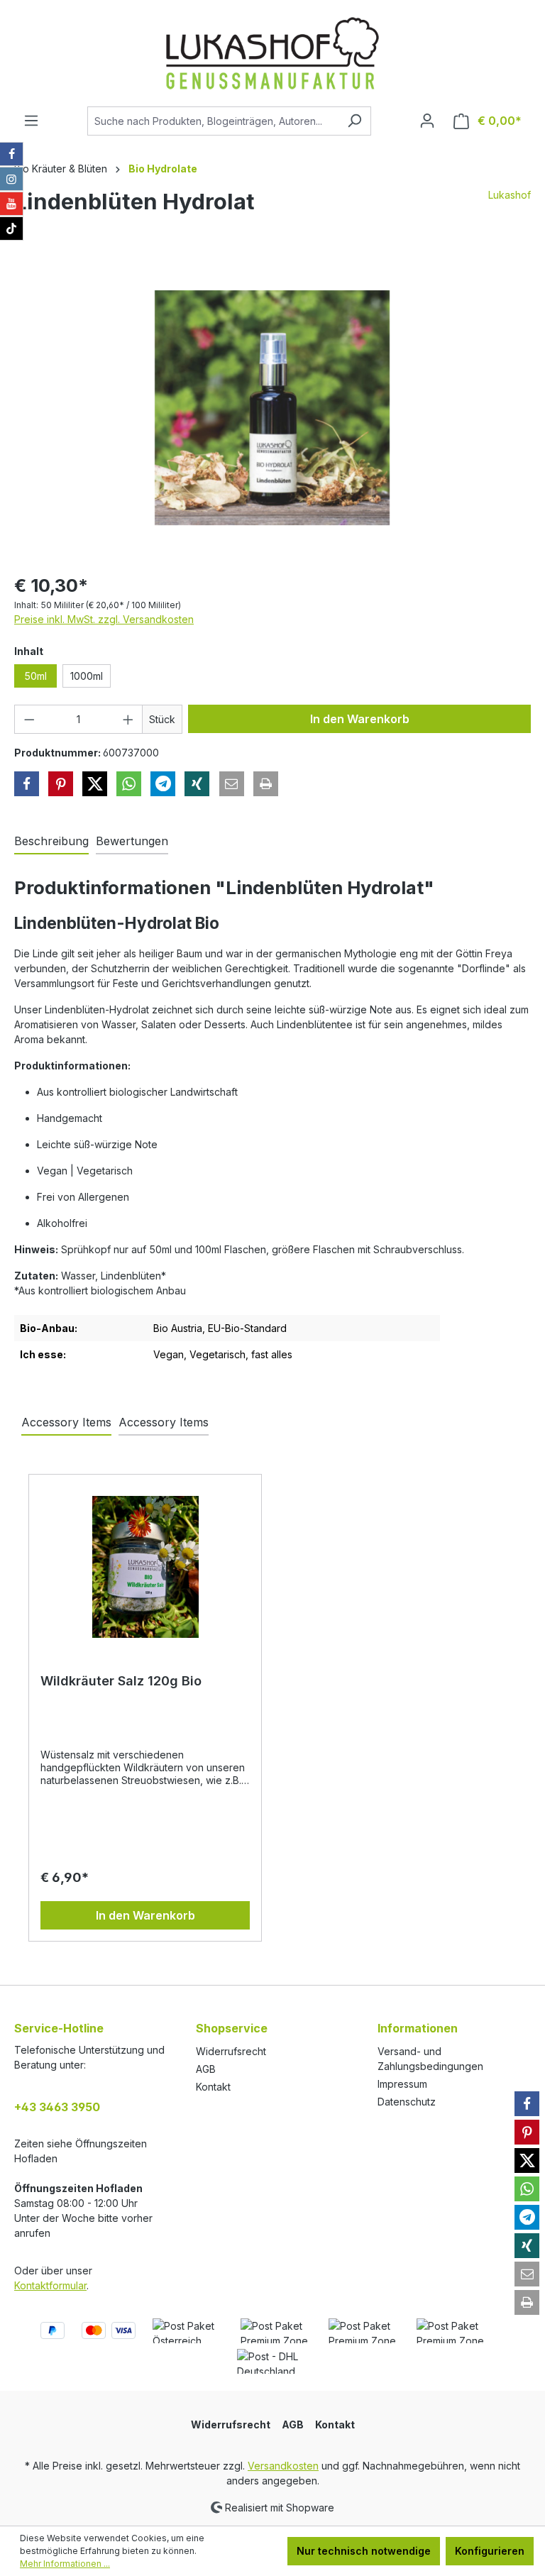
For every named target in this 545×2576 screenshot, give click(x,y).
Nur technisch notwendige (364, 2551)
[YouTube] (11, 204)
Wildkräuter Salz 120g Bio (121, 1681)
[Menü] (31, 121)
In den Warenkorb (360, 719)
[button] (27, 784)
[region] (272, 408)
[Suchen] (354, 121)
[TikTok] (11, 229)
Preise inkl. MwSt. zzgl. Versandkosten (104, 619)
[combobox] (213, 121)
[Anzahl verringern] (29, 719)
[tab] (51, 842)
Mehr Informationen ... (65, 2564)
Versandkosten (283, 2466)
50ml (35, 676)
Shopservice (232, 2028)
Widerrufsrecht (231, 2051)
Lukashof (510, 195)
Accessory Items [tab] (66, 1422)
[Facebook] (11, 154)
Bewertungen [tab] (132, 841)
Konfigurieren (490, 2551)
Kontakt (213, 2087)
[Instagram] (11, 179)
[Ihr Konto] (427, 121)
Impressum (402, 2084)
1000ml (87, 676)
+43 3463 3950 (57, 2107)
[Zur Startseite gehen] (272, 53)
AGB (206, 2069)
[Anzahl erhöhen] (128, 719)
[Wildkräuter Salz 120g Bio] (145, 1567)
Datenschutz (407, 2102)
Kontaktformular (50, 2285)
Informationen (418, 2028)
